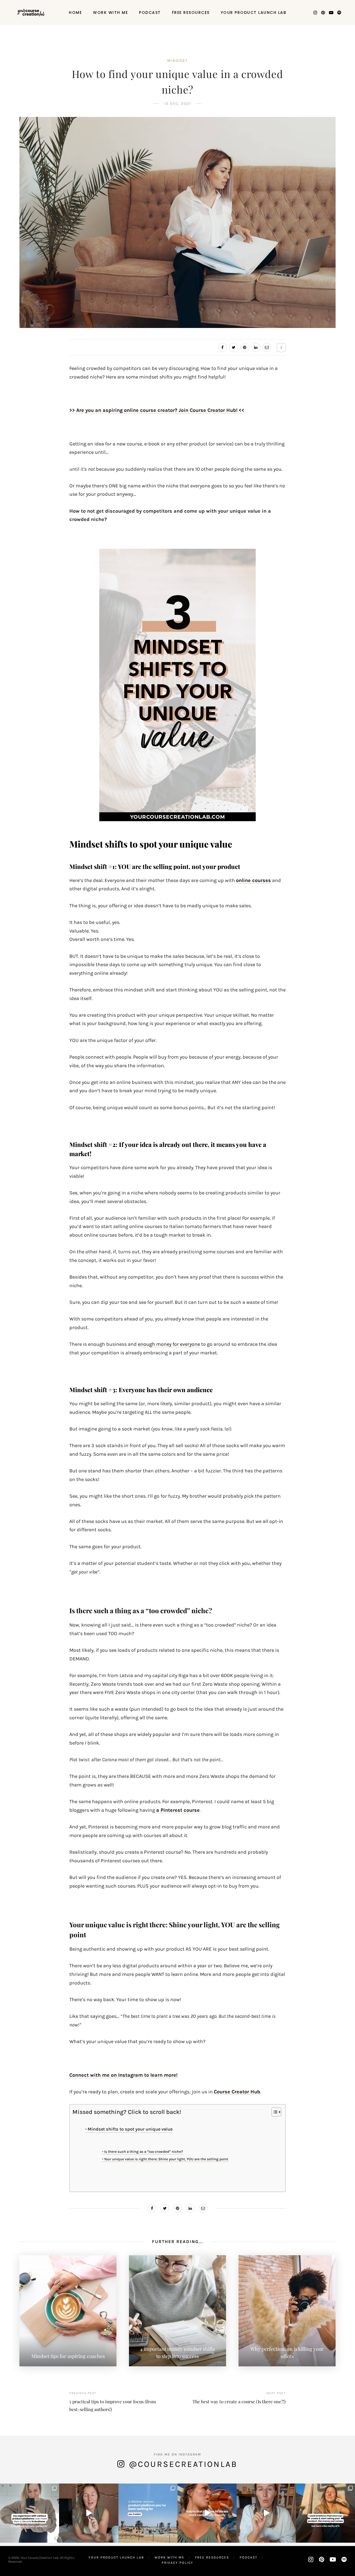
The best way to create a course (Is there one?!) (239, 2401)
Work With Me (110, 12)
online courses (253, 880)
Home (75, 12)
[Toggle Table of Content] (274, 2112)
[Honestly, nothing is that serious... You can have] (266, 2513)
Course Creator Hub (237, 2092)
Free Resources (191, 12)
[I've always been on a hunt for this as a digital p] (148, 2513)
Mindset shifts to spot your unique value (130, 2129)
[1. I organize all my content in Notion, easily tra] (207, 2513)
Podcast (150, 12)
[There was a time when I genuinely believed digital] (325, 2513)
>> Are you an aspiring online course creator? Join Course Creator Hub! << (158, 410)
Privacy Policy (177, 2563)
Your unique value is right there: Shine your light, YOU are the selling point (166, 2159)
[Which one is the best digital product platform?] (30, 2513)
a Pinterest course (178, 1810)
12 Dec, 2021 (178, 103)
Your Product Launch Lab (254, 12)
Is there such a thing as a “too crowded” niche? (144, 2152)
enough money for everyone (169, 1344)
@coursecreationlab (183, 2464)
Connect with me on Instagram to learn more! (123, 2075)
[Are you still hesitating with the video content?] (89, 2513)
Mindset (177, 61)
